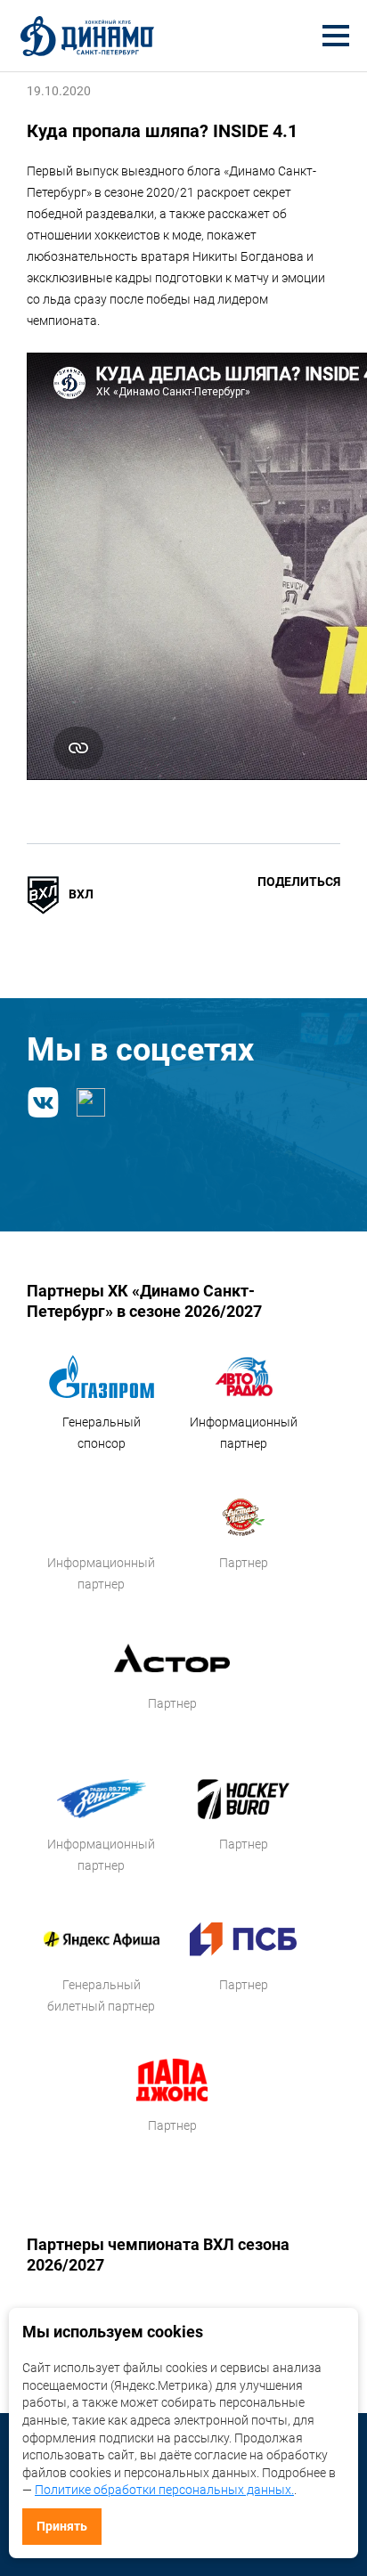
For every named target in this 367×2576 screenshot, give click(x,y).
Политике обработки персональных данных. (164, 2490)
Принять (62, 2526)
